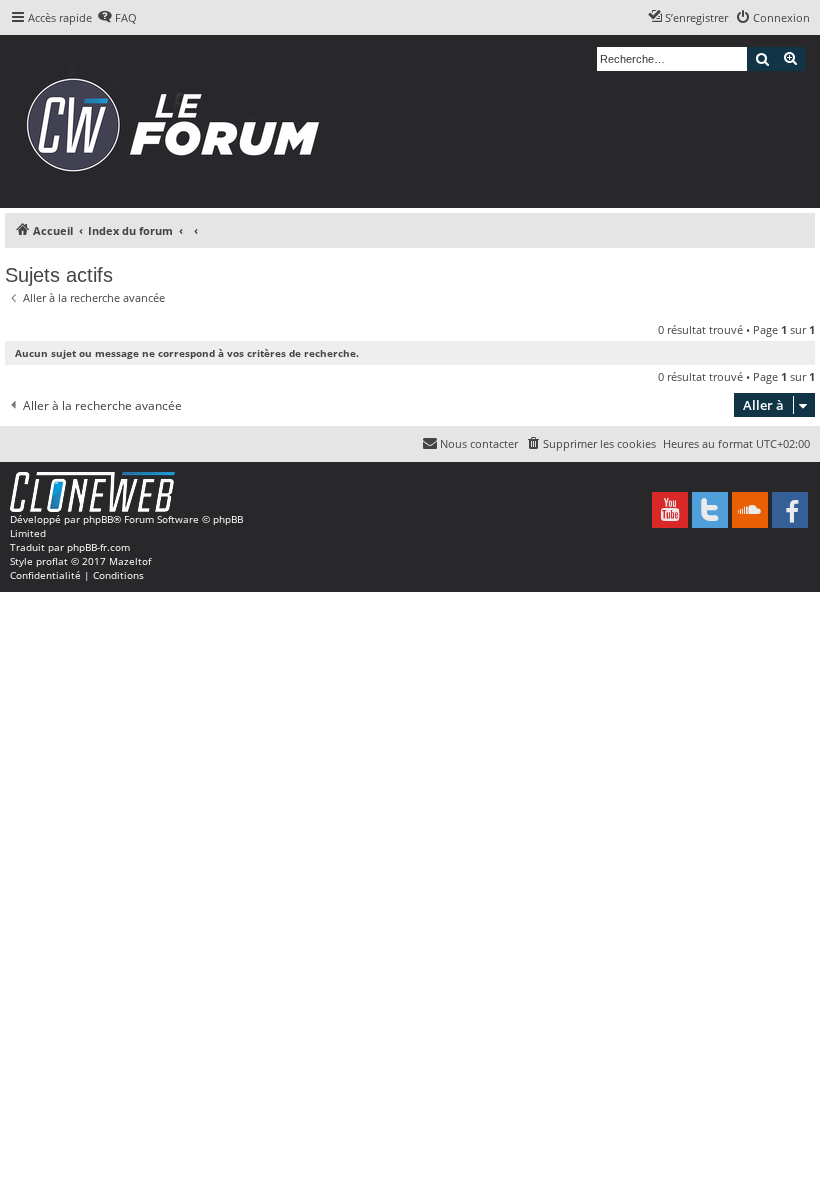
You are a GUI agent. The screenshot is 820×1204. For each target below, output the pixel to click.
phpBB (98, 519)
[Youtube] (670, 510)
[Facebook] (790, 510)
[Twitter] (710, 510)
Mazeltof (130, 561)
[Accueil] (179, 121)
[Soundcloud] (750, 510)
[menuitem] (117, 18)
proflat (52, 561)
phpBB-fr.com (98, 547)
